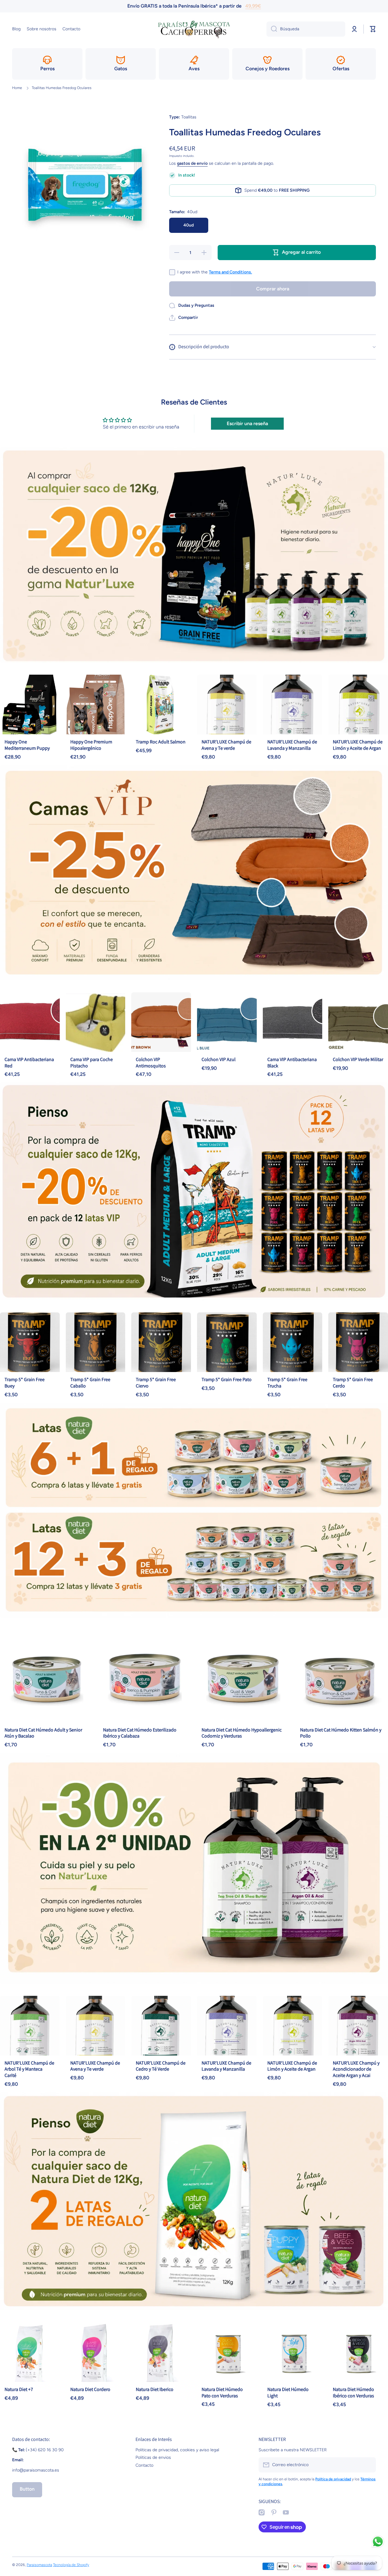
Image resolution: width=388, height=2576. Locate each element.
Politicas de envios (153, 2457)
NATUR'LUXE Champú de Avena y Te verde (226, 745)
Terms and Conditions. (230, 272)
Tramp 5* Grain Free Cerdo (353, 1383)
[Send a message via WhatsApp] (378, 2542)
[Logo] (194, 29)
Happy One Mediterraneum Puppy (27, 745)
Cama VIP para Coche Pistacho (92, 1063)
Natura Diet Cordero (90, 2389)
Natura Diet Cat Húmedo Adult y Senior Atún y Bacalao (43, 1733)
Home (17, 88)
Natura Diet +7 (19, 2389)
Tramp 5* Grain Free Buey (25, 1383)
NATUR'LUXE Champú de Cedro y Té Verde (161, 2066)
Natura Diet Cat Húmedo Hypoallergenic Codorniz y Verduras (242, 1733)
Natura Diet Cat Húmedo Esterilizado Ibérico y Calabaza (140, 1733)
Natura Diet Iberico (155, 2389)
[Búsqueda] (272, 29)
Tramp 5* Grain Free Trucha (287, 1383)
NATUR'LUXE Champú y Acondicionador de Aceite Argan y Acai (356, 2069)
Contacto (144, 2465)
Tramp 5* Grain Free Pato (227, 1379)
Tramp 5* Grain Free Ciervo (156, 1383)
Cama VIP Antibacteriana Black (292, 1063)
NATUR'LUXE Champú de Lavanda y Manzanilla (292, 745)
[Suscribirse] (368, 2465)
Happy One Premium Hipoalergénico (91, 745)
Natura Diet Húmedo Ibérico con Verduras (353, 2392)
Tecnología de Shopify (71, 2565)
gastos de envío (192, 163)
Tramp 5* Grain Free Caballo (90, 1383)
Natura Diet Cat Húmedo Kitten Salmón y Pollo (341, 1733)
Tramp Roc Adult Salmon (161, 742)
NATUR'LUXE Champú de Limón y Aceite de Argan (358, 745)
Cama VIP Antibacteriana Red (29, 1063)
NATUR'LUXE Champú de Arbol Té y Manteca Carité (29, 2069)
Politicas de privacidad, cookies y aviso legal (177, 2450)
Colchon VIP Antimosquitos (151, 1063)
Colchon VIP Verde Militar (358, 1059)
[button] (184, 318)
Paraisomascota (39, 2565)
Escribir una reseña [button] (247, 423)
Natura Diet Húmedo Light (288, 2392)
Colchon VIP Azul (219, 1059)
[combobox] (306, 29)
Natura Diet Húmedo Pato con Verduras (222, 2392)
